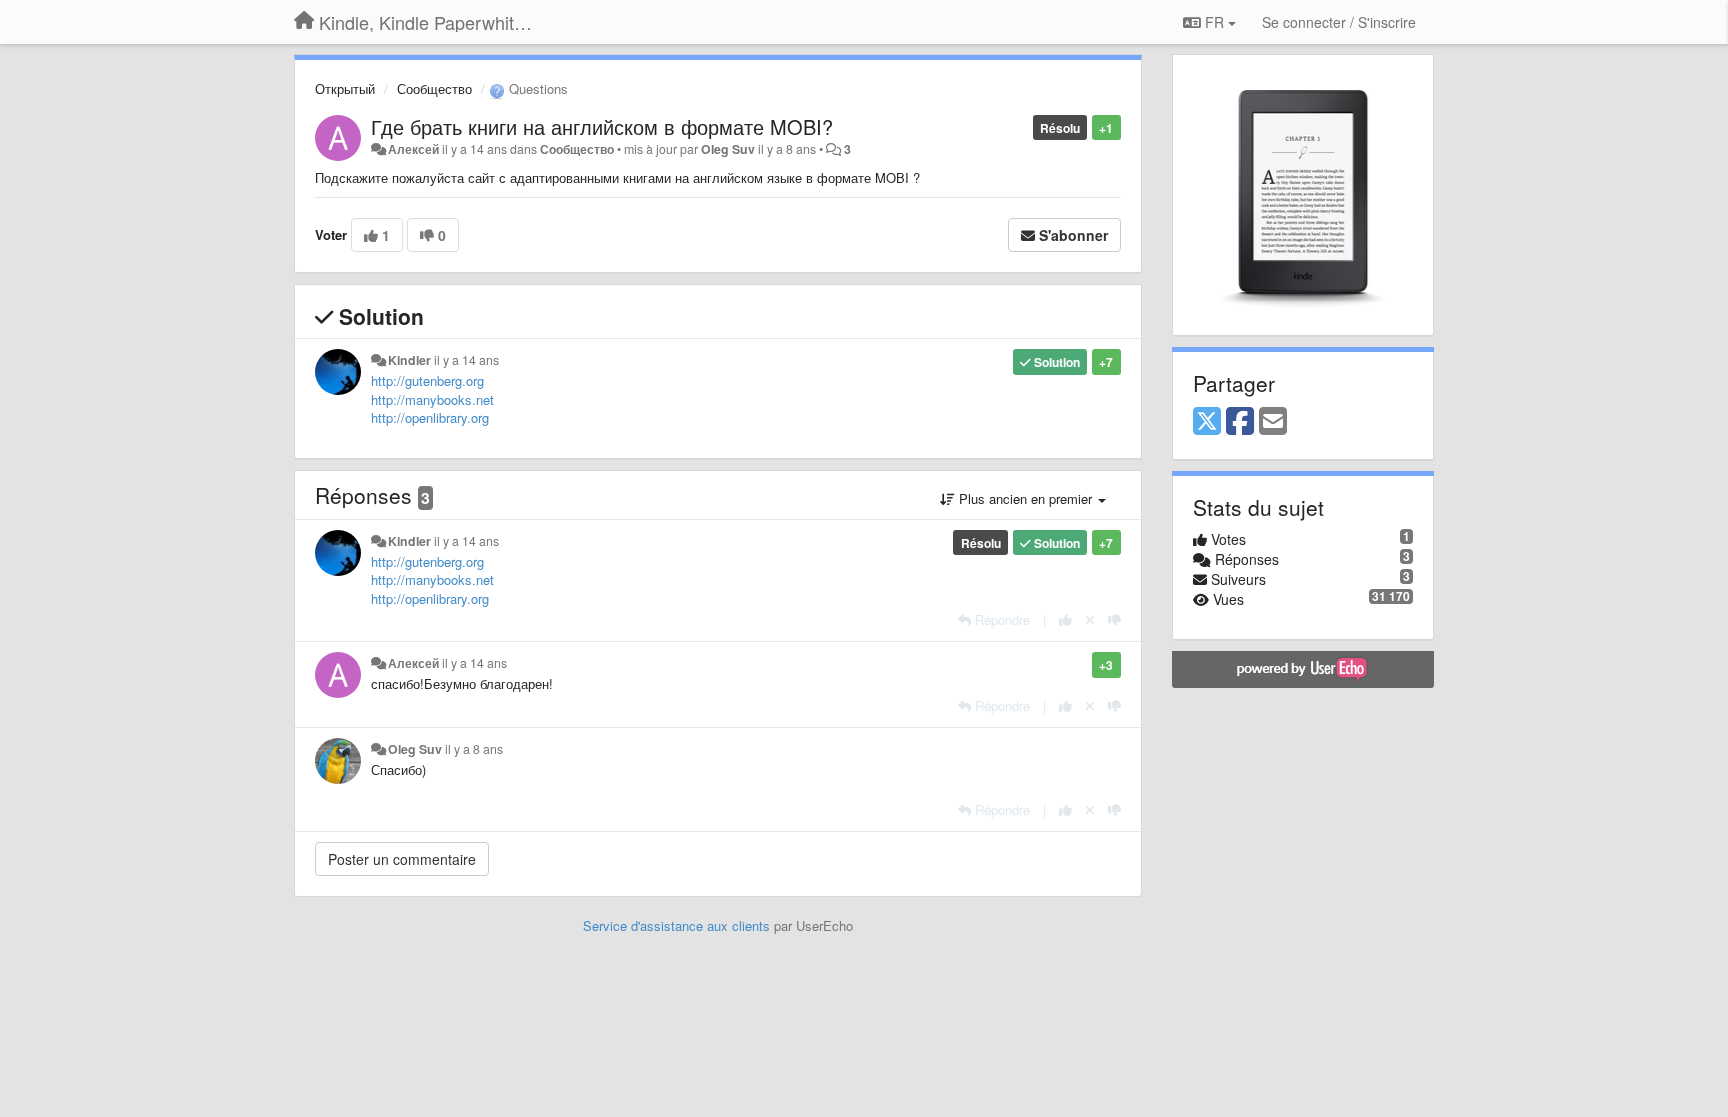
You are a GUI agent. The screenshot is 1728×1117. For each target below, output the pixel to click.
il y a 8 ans (474, 749)
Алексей (413, 149)
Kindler (409, 360)
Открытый (345, 88)
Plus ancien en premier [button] (1025, 498)
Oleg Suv (728, 149)
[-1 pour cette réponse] (1114, 619)
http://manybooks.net (432, 399)
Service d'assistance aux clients (676, 925)
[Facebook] (1240, 422)
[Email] (1273, 422)
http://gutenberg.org (427, 380)
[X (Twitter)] (1207, 422)
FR (1214, 22)
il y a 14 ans (466, 360)
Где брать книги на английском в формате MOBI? (602, 126)
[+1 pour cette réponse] (1065, 619)
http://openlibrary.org (430, 417)
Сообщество (434, 88)
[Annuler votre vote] (1090, 619)
